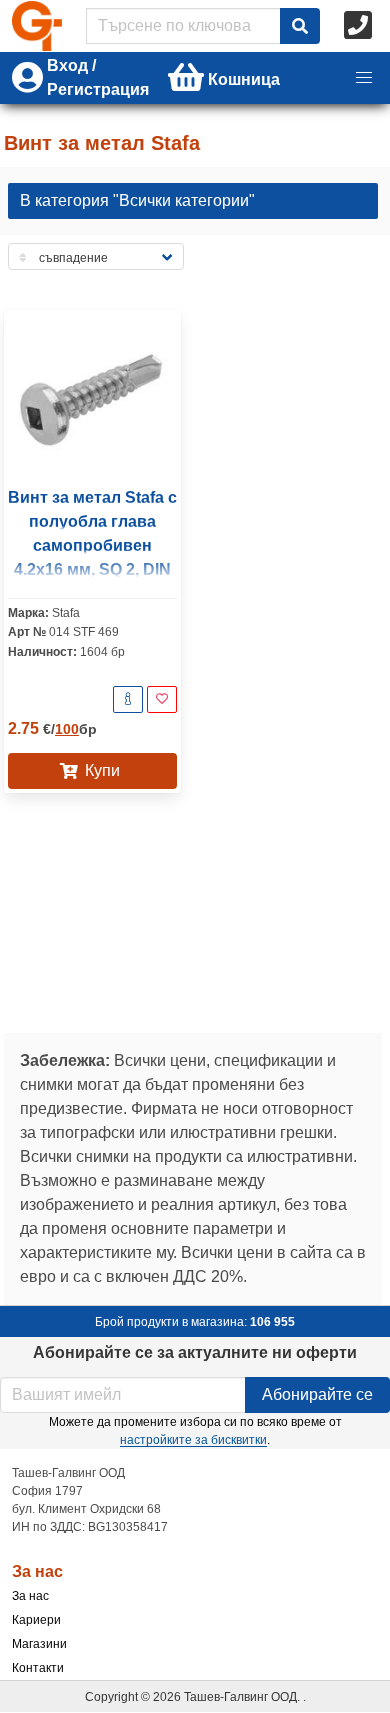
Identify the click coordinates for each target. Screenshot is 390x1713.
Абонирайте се (317, 1394)
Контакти (38, 1668)
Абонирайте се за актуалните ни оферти (195, 1352)
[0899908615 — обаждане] (360, 26)
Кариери (36, 1620)
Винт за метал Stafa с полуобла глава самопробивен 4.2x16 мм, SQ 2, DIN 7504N (92, 545)
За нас (30, 1596)
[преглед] (128, 699)
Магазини (39, 1644)
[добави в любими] (162, 699)
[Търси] (300, 26)
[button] (364, 78)
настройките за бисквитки (193, 1440)
